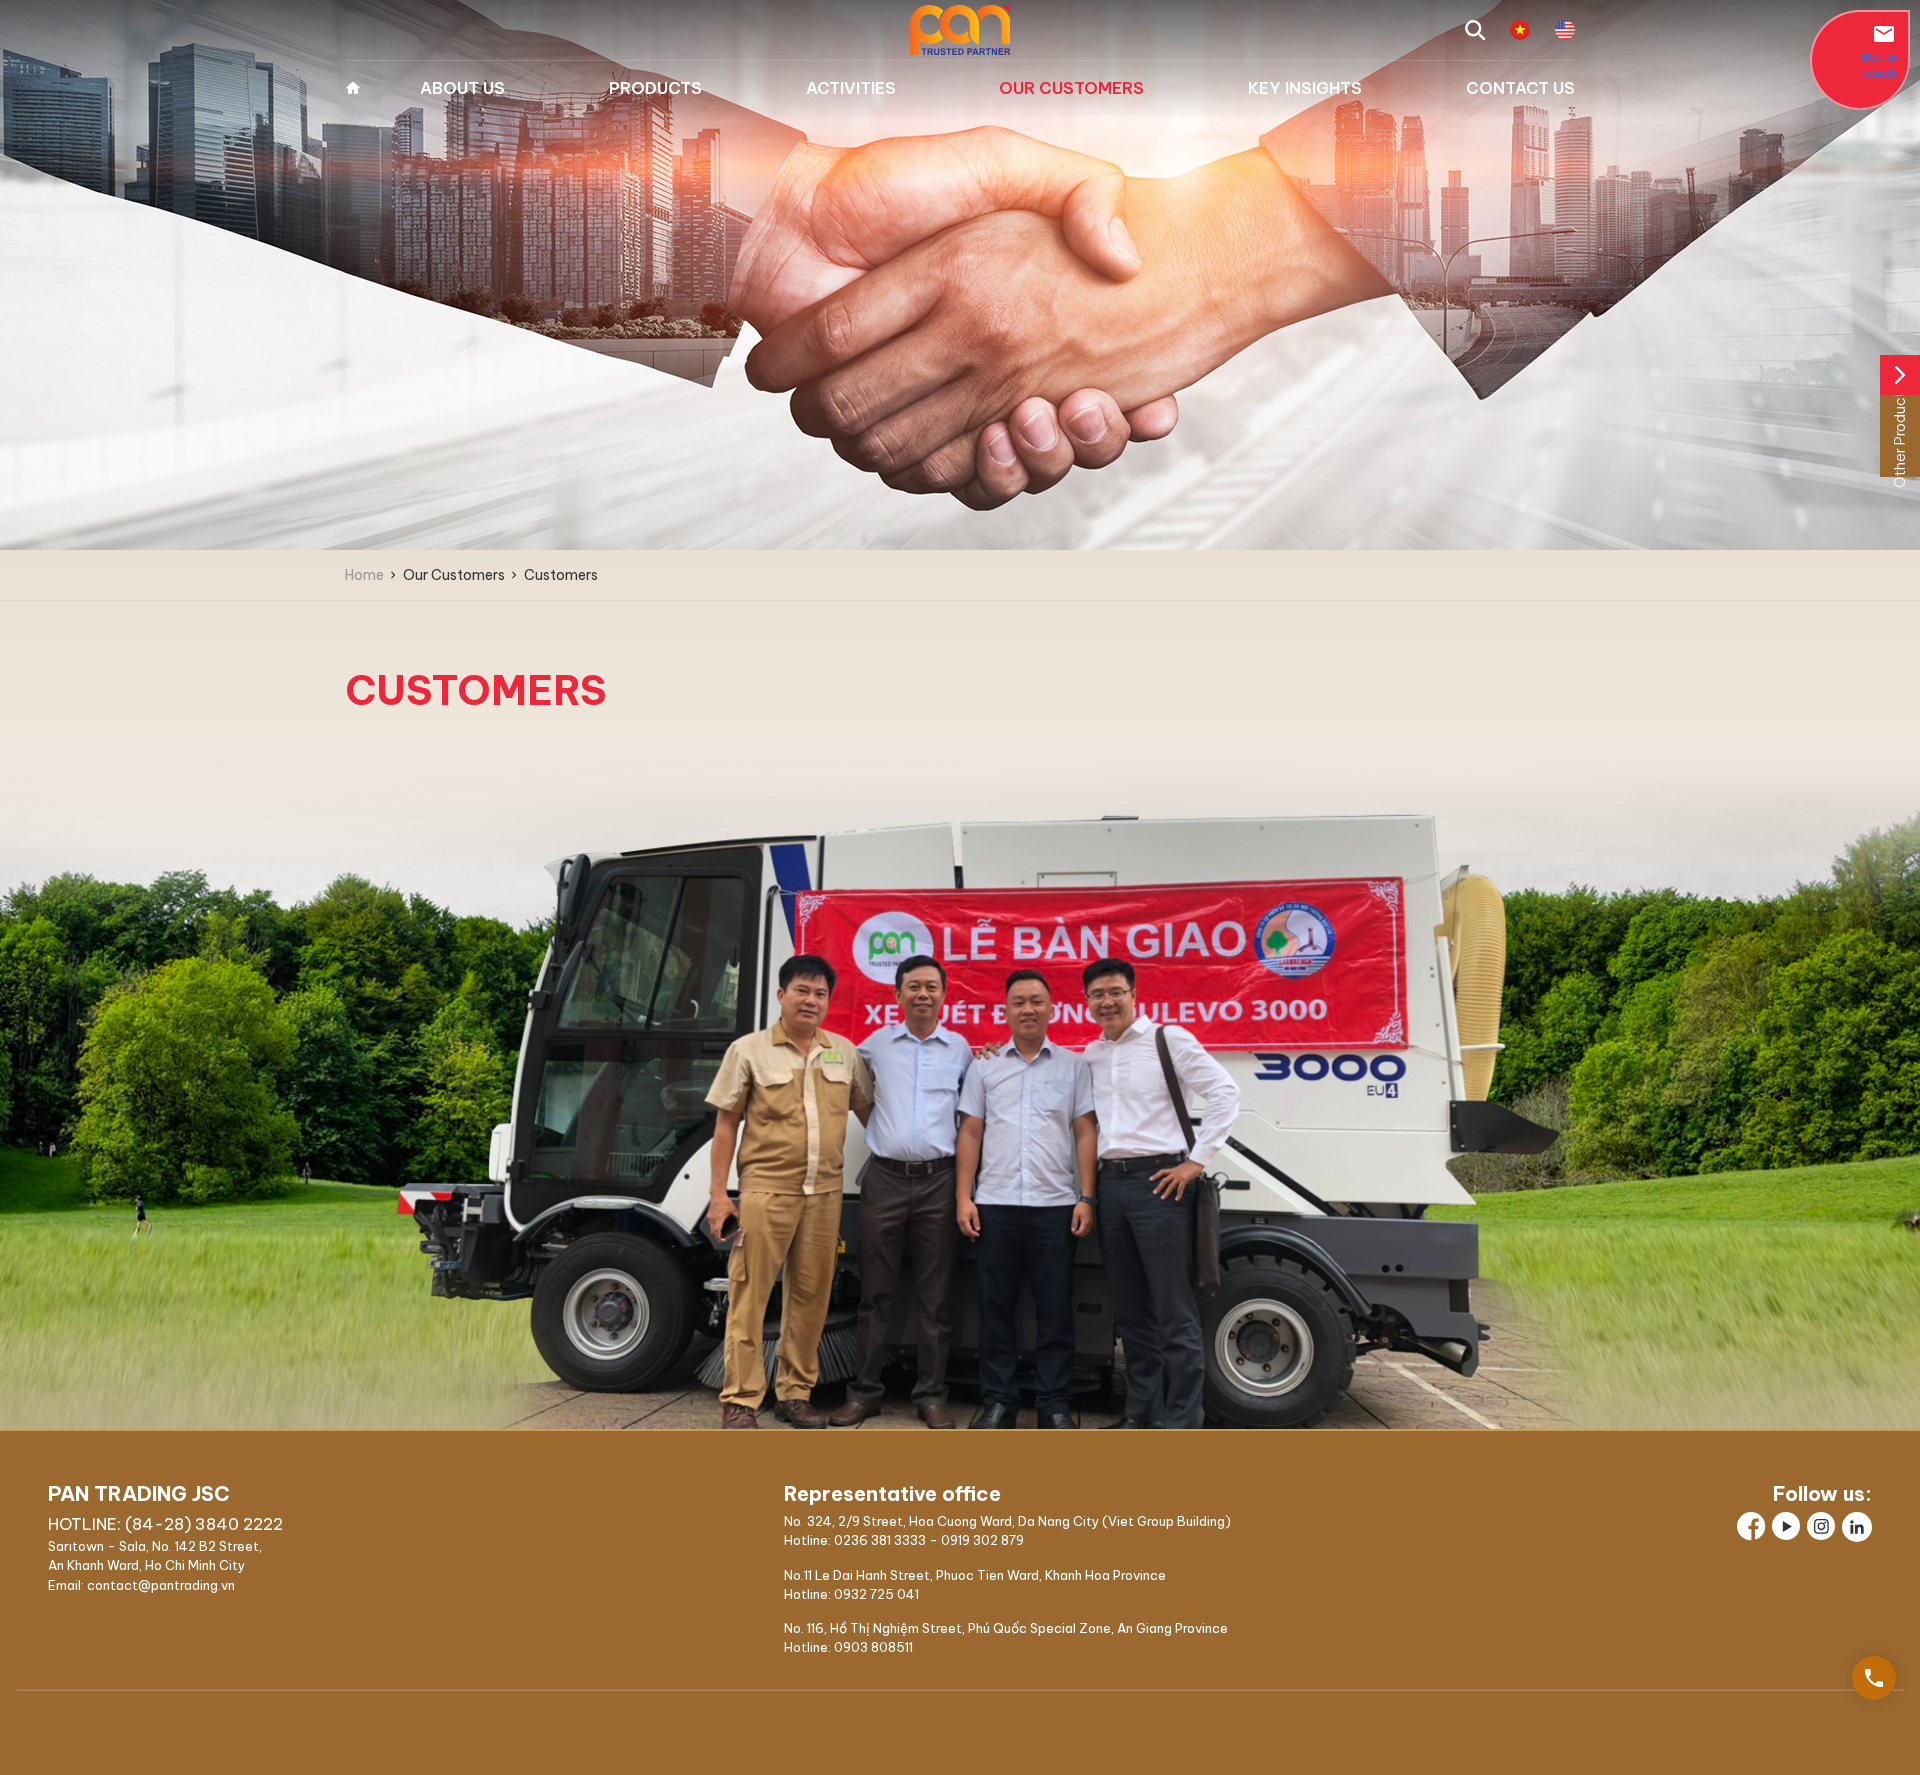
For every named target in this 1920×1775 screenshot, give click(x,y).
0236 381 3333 (880, 1540)
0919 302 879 (982, 1540)
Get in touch (1878, 51)
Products (655, 88)
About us (462, 88)
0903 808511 (873, 1647)
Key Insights (1305, 88)
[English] (1565, 30)
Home (353, 88)
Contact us (1520, 88)
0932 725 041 (876, 1594)
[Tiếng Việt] (1520, 30)
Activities (851, 88)
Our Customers (1071, 88)
